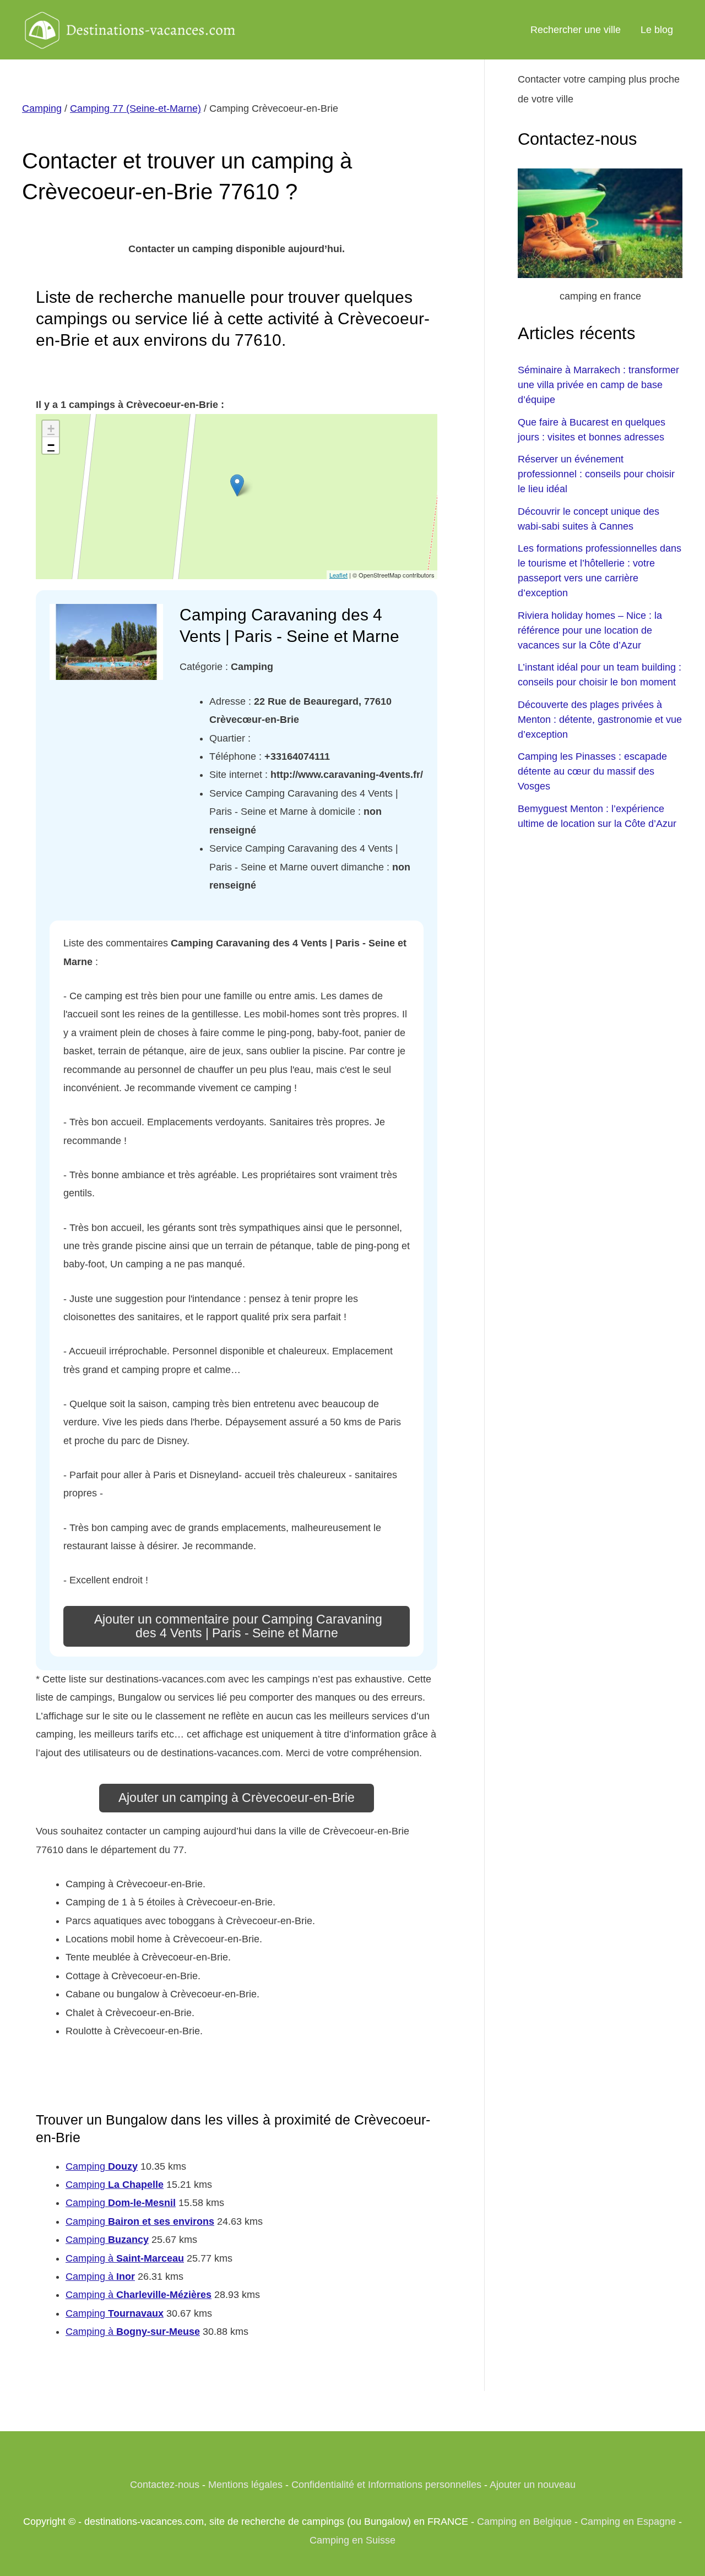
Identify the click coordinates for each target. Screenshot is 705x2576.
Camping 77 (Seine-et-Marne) (135, 108)
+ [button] (51, 429)
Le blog (657, 30)
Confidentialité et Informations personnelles (386, 2485)
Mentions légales (245, 2485)
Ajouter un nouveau (533, 2485)
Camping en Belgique (524, 2521)
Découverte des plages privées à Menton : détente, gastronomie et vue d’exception (600, 720)
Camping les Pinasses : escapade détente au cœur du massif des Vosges (592, 771)
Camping (42, 108)
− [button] (51, 445)
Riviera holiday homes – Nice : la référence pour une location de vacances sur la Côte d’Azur (590, 630)
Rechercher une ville (576, 30)
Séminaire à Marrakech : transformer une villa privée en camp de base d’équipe (598, 385)
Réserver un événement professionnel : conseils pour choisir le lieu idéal (596, 474)
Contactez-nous (165, 2485)
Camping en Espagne (628, 2521)
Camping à (125, 2258)
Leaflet (338, 575)
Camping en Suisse (352, 2540)
